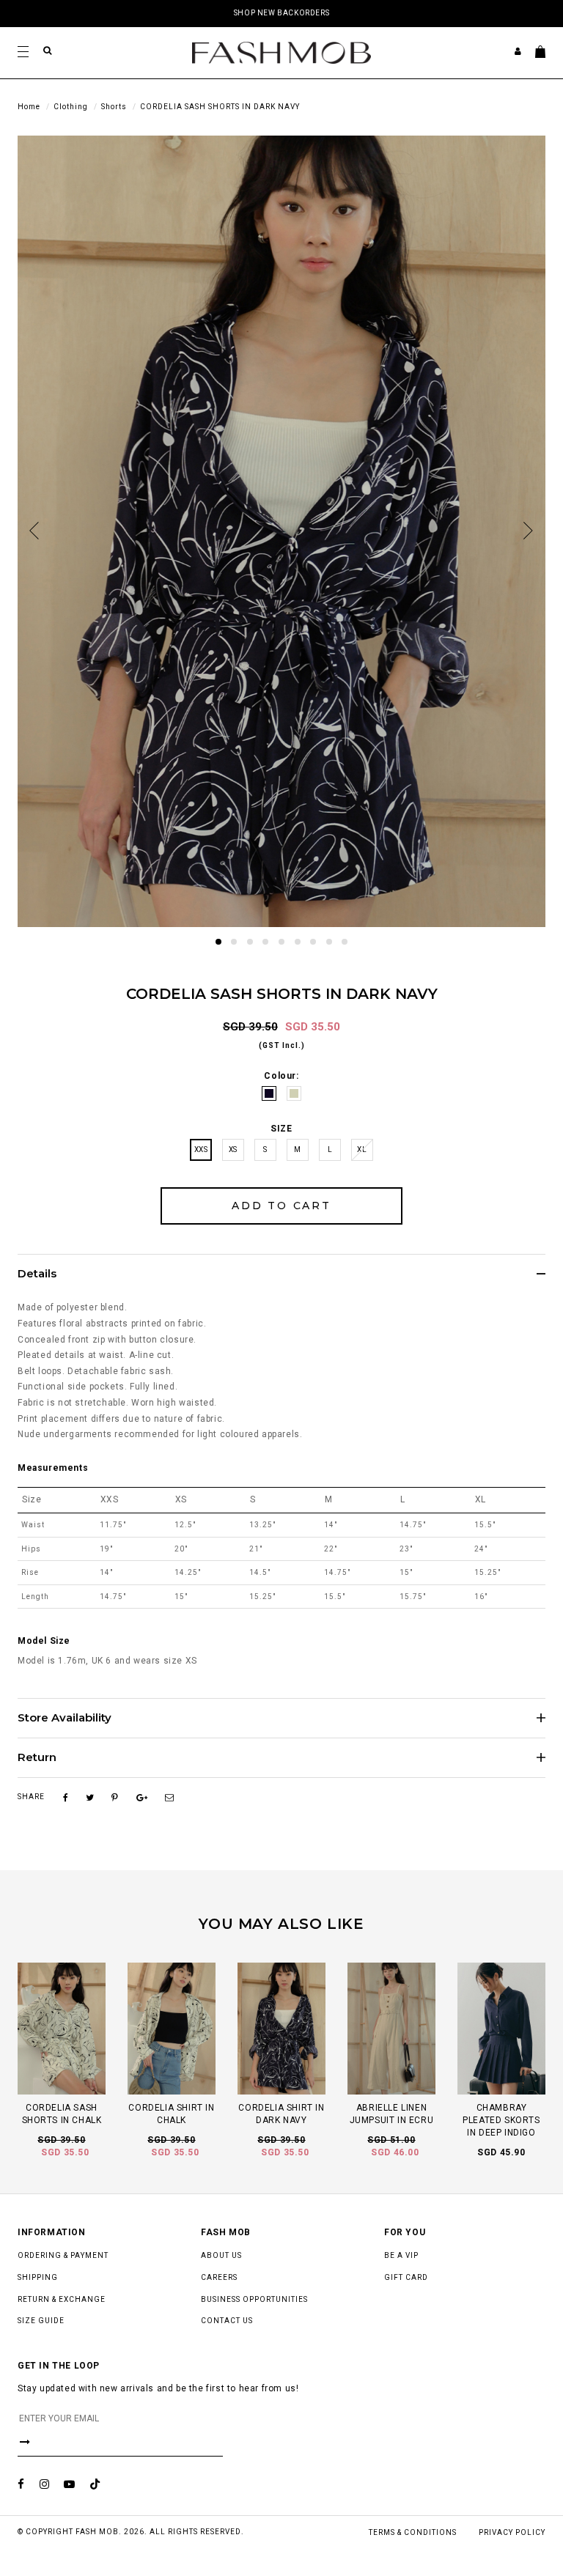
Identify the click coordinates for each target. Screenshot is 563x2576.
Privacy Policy (512, 2532)
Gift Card (406, 2277)
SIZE (281, 1129)
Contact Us (227, 2321)
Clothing (71, 107)
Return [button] (37, 1758)
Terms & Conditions (413, 2532)
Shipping (38, 2277)
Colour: (281, 1076)
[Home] (281, 52)
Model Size (44, 1641)
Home (29, 107)
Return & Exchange (62, 2299)
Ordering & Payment (63, 2255)
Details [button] (37, 1274)
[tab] (281, 1274)
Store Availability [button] (65, 1718)
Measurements (53, 1468)
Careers (219, 2277)
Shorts (114, 107)
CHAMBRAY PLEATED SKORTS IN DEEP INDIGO (501, 2120)
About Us (221, 2255)
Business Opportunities (254, 2299)
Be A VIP (401, 2255)
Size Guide (41, 2321)
